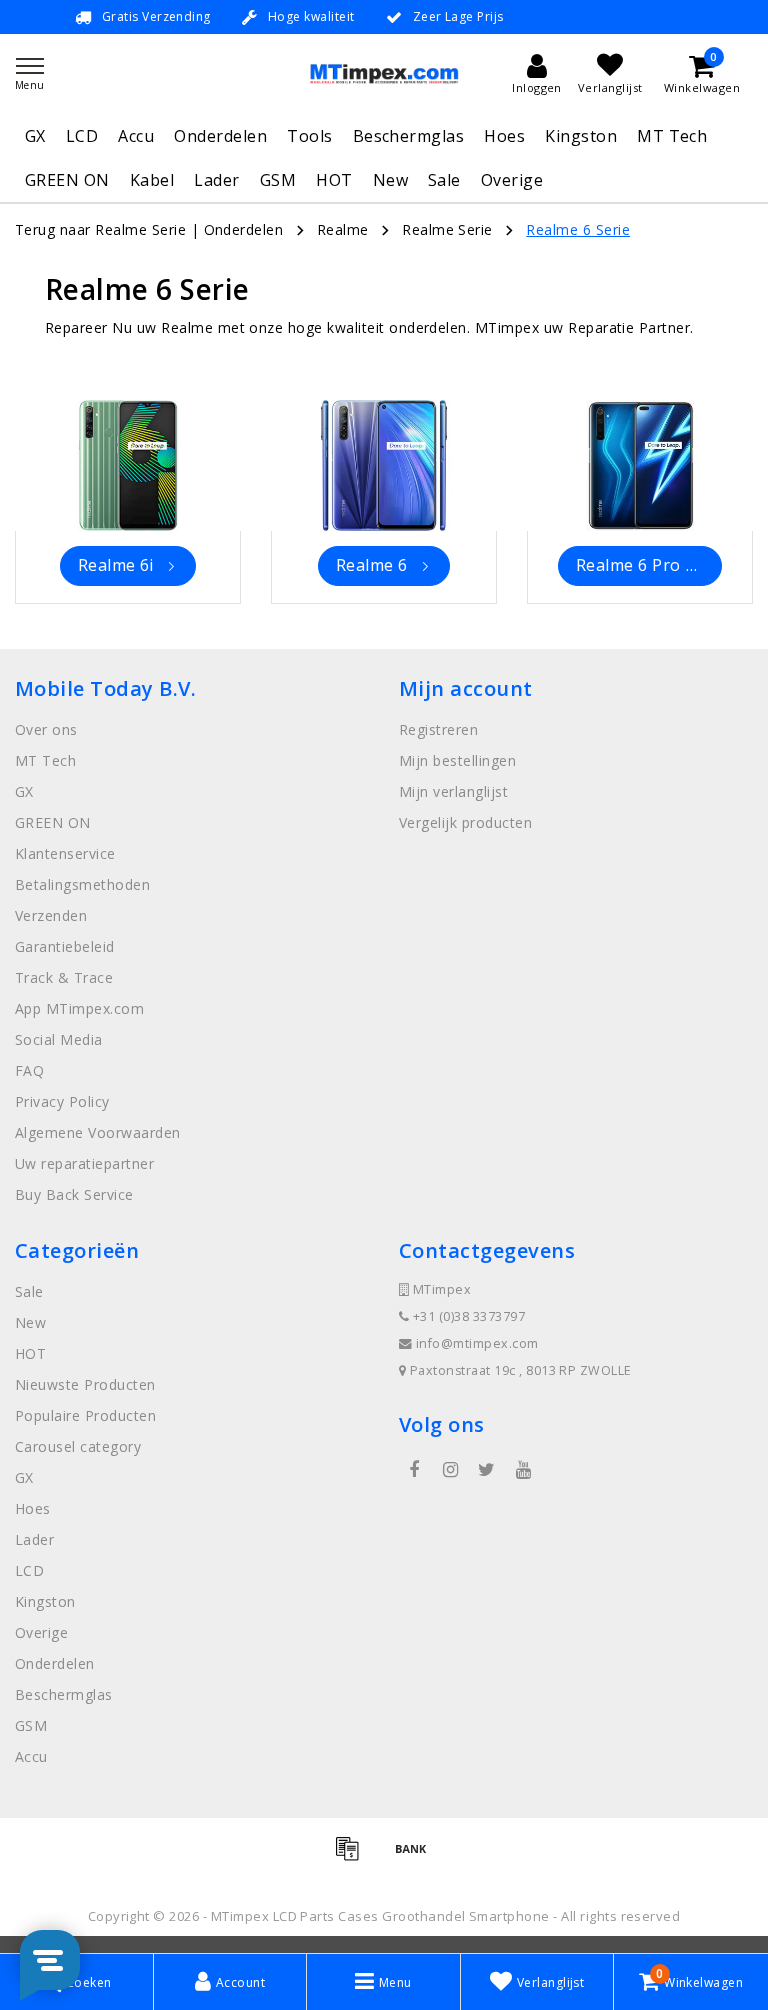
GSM (278, 180)
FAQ (29, 1070)
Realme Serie (447, 229)
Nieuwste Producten (85, 1384)
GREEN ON (67, 180)
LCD (82, 136)
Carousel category (78, 1446)
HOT (334, 180)
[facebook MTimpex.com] (414, 1470)
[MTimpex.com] (384, 73)
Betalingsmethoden (82, 884)
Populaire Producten (85, 1415)
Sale (444, 180)
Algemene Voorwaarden (98, 1132)
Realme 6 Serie (578, 229)
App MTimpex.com (79, 1008)
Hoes (504, 136)
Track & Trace (64, 977)
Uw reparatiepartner (84, 1163)
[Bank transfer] (416, 1857)
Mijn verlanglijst (453, 791)
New (390, 180)
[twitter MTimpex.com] (487, 1470)
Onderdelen (220, 136)
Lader (216, 180)
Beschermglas (409, 136)
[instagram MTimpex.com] (450, 1470)
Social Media (59, 1039)
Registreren (438, 729)
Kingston (581, 136)
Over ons (46, 729)
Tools (309, 136)
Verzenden (51, 915)
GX (35, 136)
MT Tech (672, 136)
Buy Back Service (74, 1194)
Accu (136, 136)
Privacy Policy (62, 1101)
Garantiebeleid (65, 946)
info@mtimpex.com (477, 1343)
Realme (343, 229)
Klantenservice (65, 853)
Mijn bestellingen (457, 760)
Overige (512, 180)
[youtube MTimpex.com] (523, 1470)
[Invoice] (354, 1857)
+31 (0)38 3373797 (467, 1316)
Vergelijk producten (465, 822)
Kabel (152, 180)
